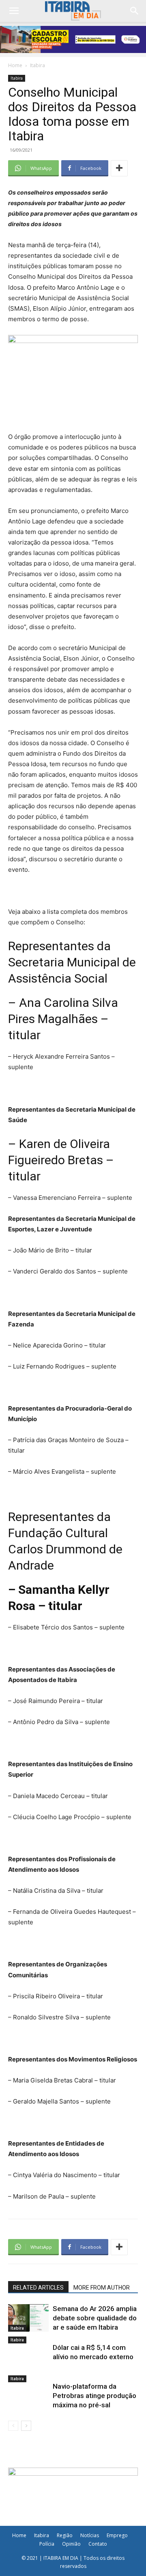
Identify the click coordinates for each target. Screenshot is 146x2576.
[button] (135, 11)
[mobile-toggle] (14, 11)
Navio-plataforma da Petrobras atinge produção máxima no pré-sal (94, 2396)
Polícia (47, 2544)
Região (65, 2535)
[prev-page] (13, 2426)
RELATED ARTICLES (38, 2288)
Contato (98, 2544)
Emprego (117, 2535)
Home (15, 65)
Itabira (38, 65)
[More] (119, 168)
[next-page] (26, 2426)
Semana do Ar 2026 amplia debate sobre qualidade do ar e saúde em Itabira (95, 2318)
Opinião (71, 2544)
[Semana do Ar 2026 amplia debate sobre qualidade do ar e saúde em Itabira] (28, 2318)
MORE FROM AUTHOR (102, 2288)
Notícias (90, 2535)
